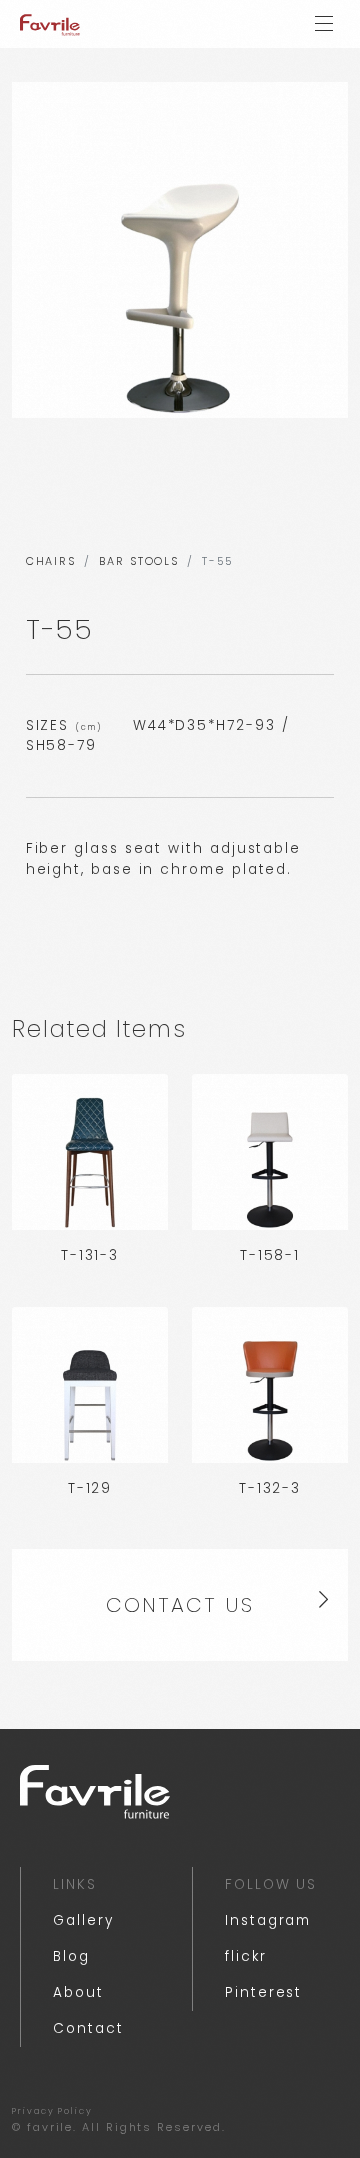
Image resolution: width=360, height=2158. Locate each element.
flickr (246, 1956)
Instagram (268, 1920)
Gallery (83, 1920)
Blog (71, 1956)
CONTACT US (179, 1605)
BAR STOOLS (139, 561)
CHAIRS (51, 561)
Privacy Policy (52, 2111)
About (78, 1992)
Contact (88, 2028)
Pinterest (263, 1992)
